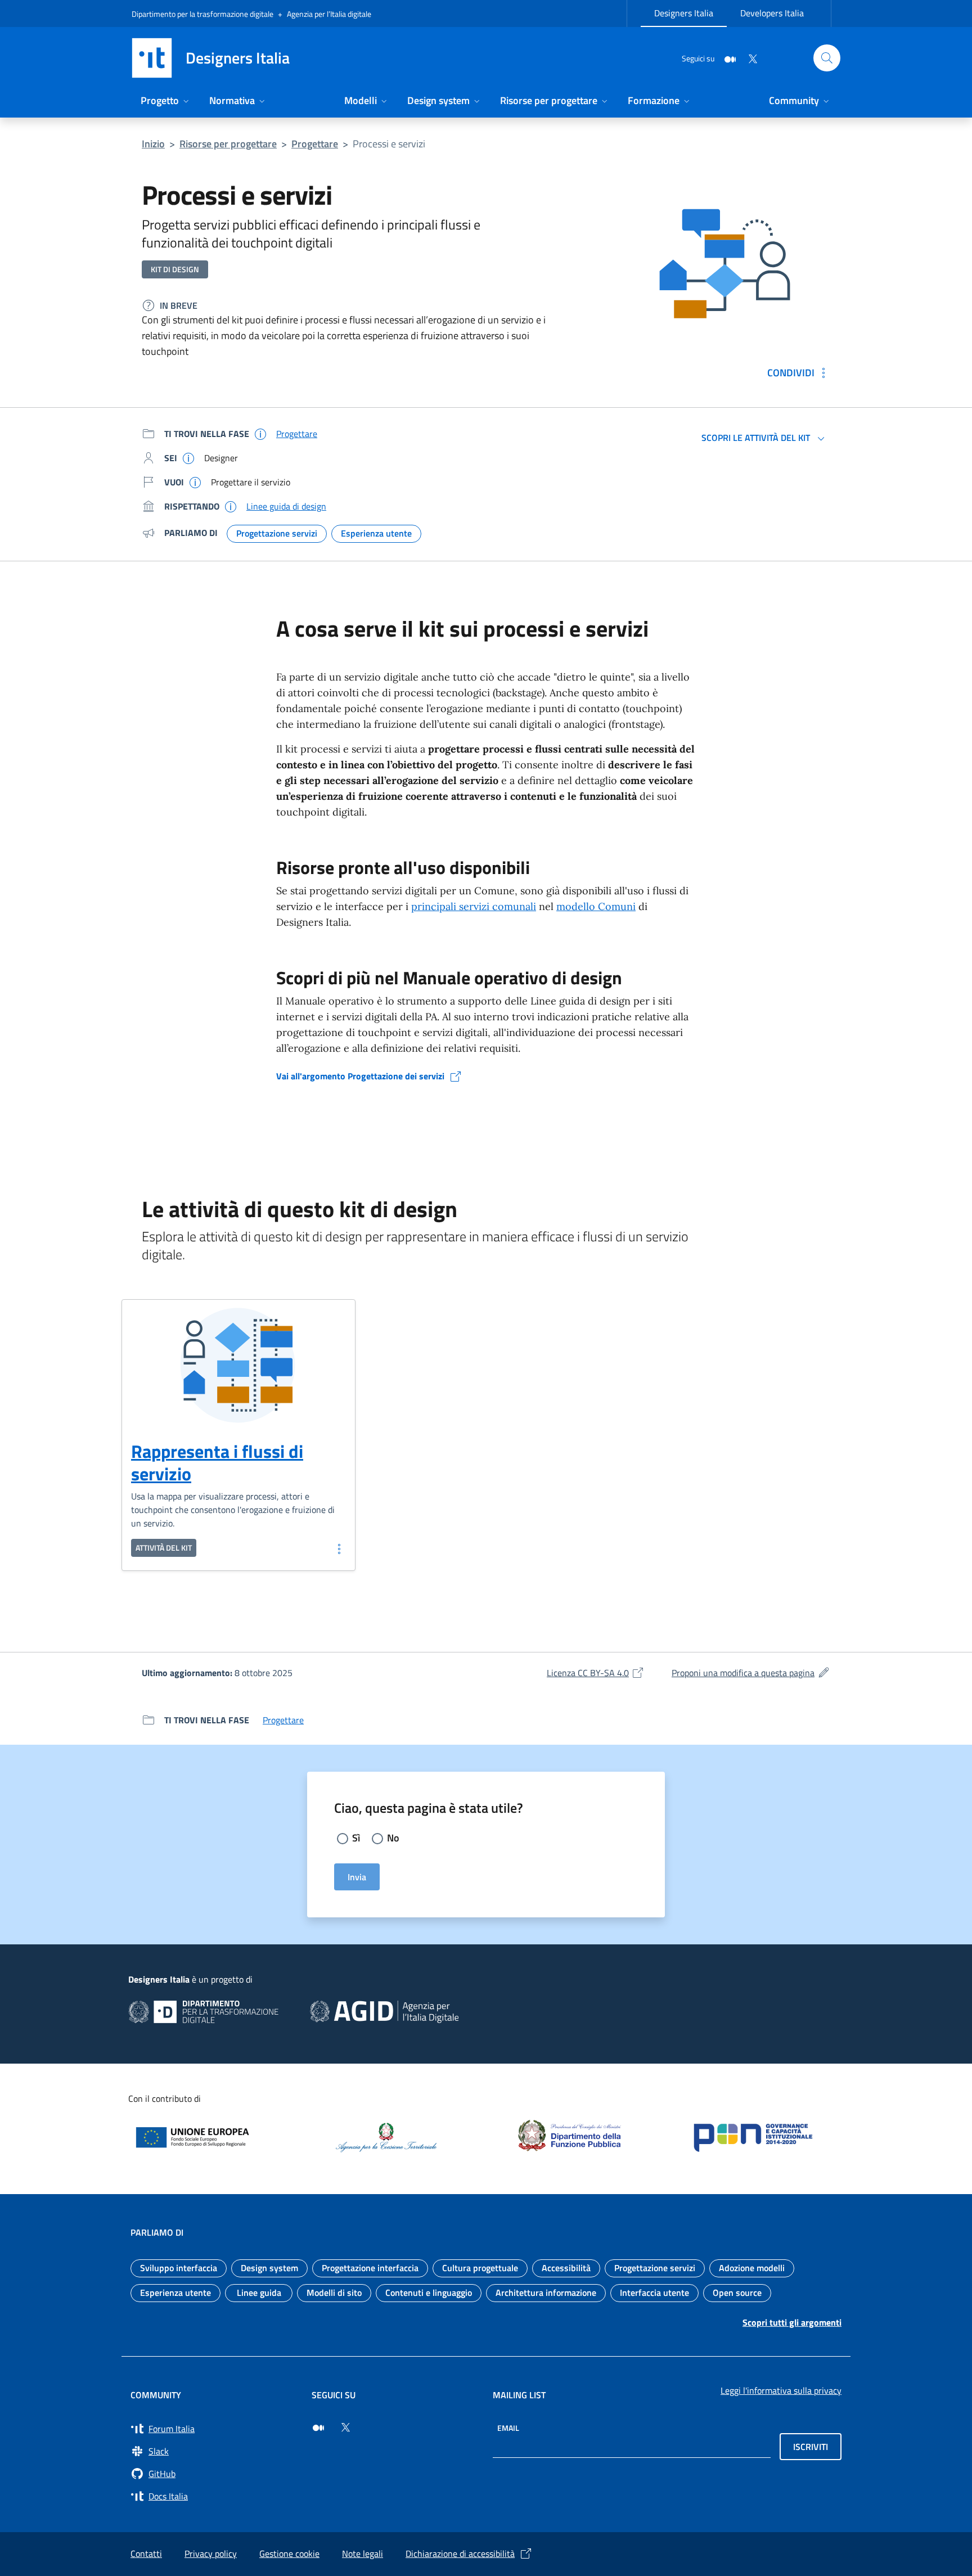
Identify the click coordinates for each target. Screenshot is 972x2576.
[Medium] (726, 58)
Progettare (315, 144)
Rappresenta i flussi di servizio (217, 1462)
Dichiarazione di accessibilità (460, 2554)
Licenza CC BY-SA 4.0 (596, 1673)
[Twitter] (748, 58)
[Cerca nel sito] (827, 58)
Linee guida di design (286, 506)
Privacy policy (211, 2554)
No (393, 1838)
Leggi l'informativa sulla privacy (781, 2390)
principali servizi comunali (474, 906)
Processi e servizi (389, 144)
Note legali (363, 2554)
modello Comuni (596, 906)
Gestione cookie (289, 2554)
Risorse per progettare (228, 144)
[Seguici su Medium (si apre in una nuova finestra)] (318, 2428)
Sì (356, 1838)
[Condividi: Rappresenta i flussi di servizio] (338, 1548)
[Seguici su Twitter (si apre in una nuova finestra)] (345, 2428)
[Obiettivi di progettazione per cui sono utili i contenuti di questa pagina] (195, 482)
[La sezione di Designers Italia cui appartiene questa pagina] (260, 434)
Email (508, 2428)
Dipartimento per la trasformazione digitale (202, 14)
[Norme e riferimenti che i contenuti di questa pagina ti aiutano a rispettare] (231, 506)
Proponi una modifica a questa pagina (751, 1673)
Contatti (146, 2554)
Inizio (153, 144)
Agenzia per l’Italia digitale (329, 14)
